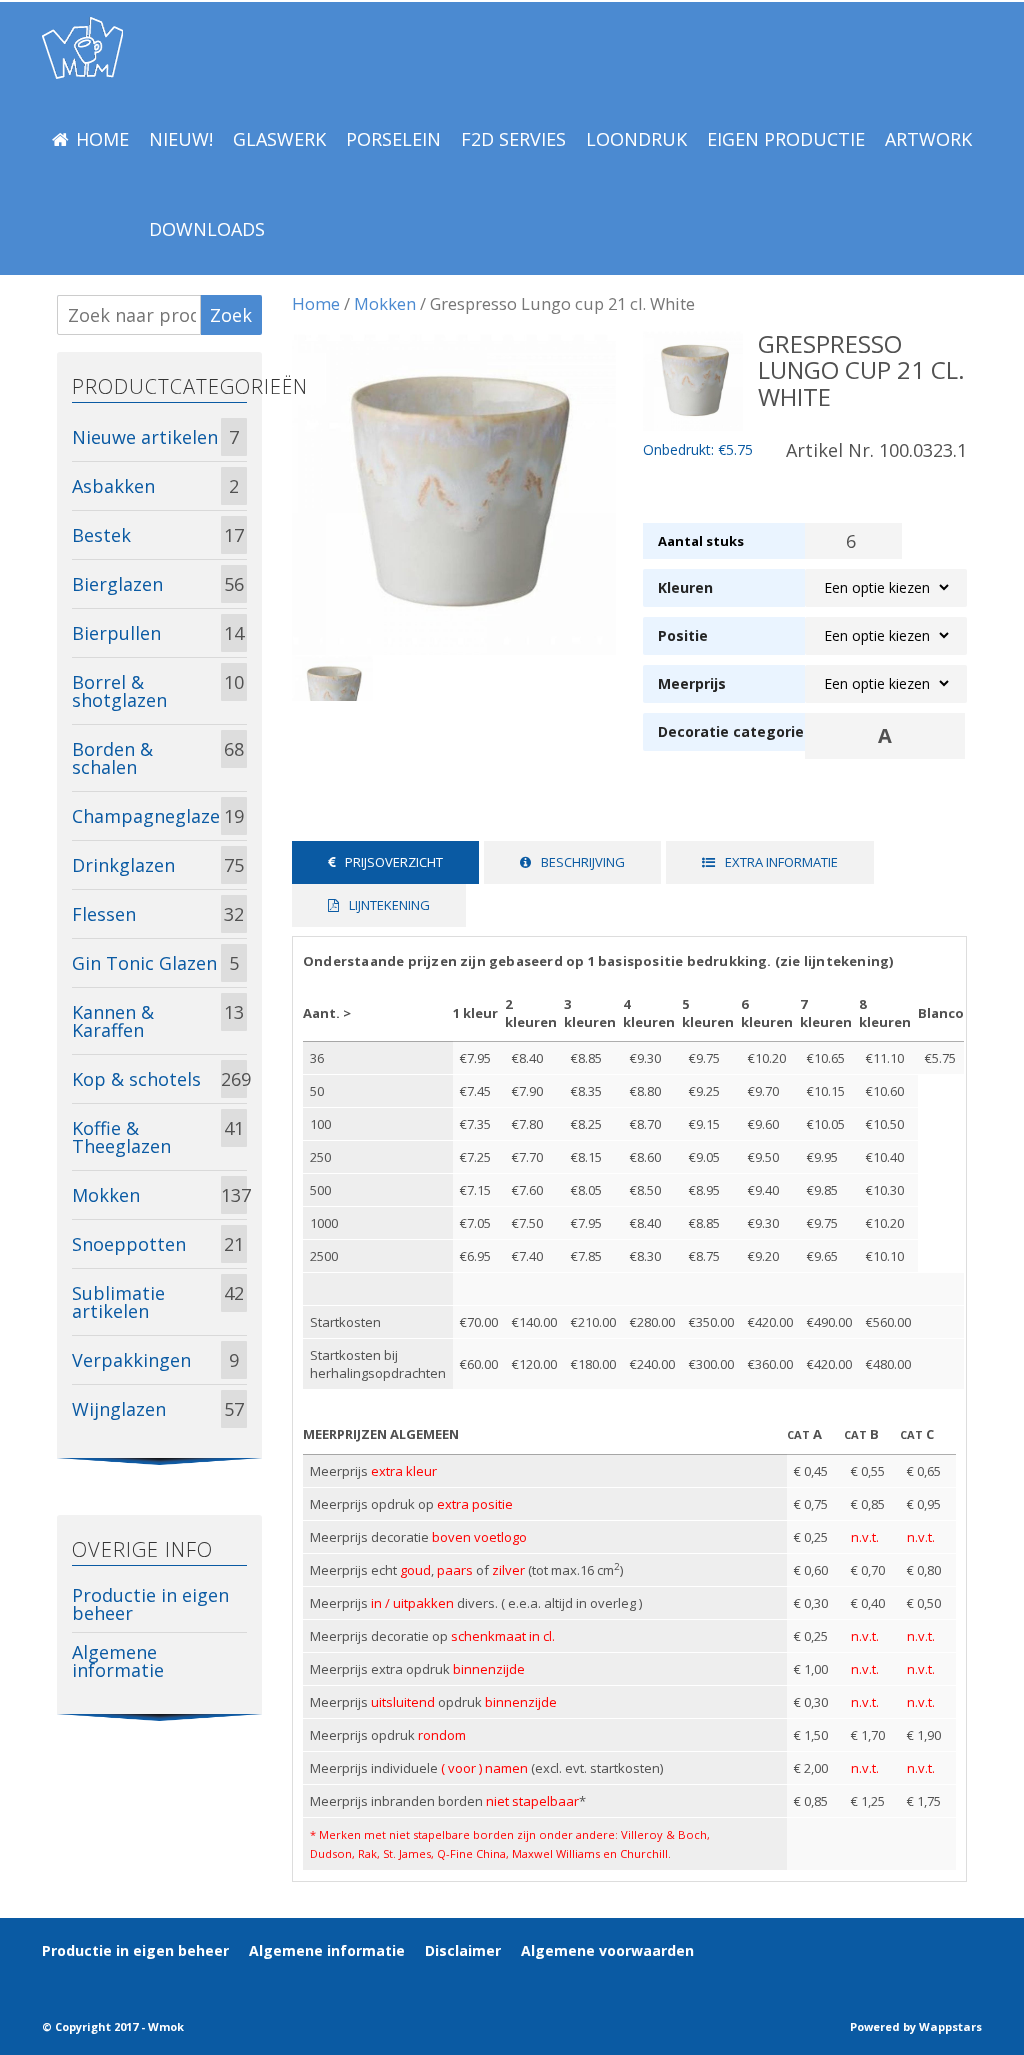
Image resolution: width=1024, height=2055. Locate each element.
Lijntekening (389, 905)
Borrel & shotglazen (119, 691)
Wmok (166, 2026)
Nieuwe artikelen (145, 437)
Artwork (928, 139)
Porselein (393, 139)
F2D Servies (513, 139)
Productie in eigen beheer (150, 1604)
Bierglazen (117, 584)
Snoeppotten (129, 1244)
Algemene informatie (118, 1661)
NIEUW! (181, 139)
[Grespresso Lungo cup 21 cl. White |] (82, 48)
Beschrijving (583, 862)
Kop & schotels (136, 1079)
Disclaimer (463, 1950)
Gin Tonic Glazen (144, 963)
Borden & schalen (112, 758)
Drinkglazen (123, 865)
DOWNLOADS (207, 229)
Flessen (104, 914)
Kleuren (685, 587)
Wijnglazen (119, 1409)
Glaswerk (279, 139)
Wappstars (950, 2026)
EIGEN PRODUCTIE (786, 139)
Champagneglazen (146, 816)
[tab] (385, 862)
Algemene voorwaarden (607, 1950)
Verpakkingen (131, 1360)
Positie (683, 635)
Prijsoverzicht (394, 862)
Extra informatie (781, 862)
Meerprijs (692, 683)
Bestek (101, 535)
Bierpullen (116, 633)
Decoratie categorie (724, 731)
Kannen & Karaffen (113, 1021)
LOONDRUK (636, 139)
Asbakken (113, 486)
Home (102, 139)
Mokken (385, 303)
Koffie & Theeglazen (121, 1137)
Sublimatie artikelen (118, 1302)
